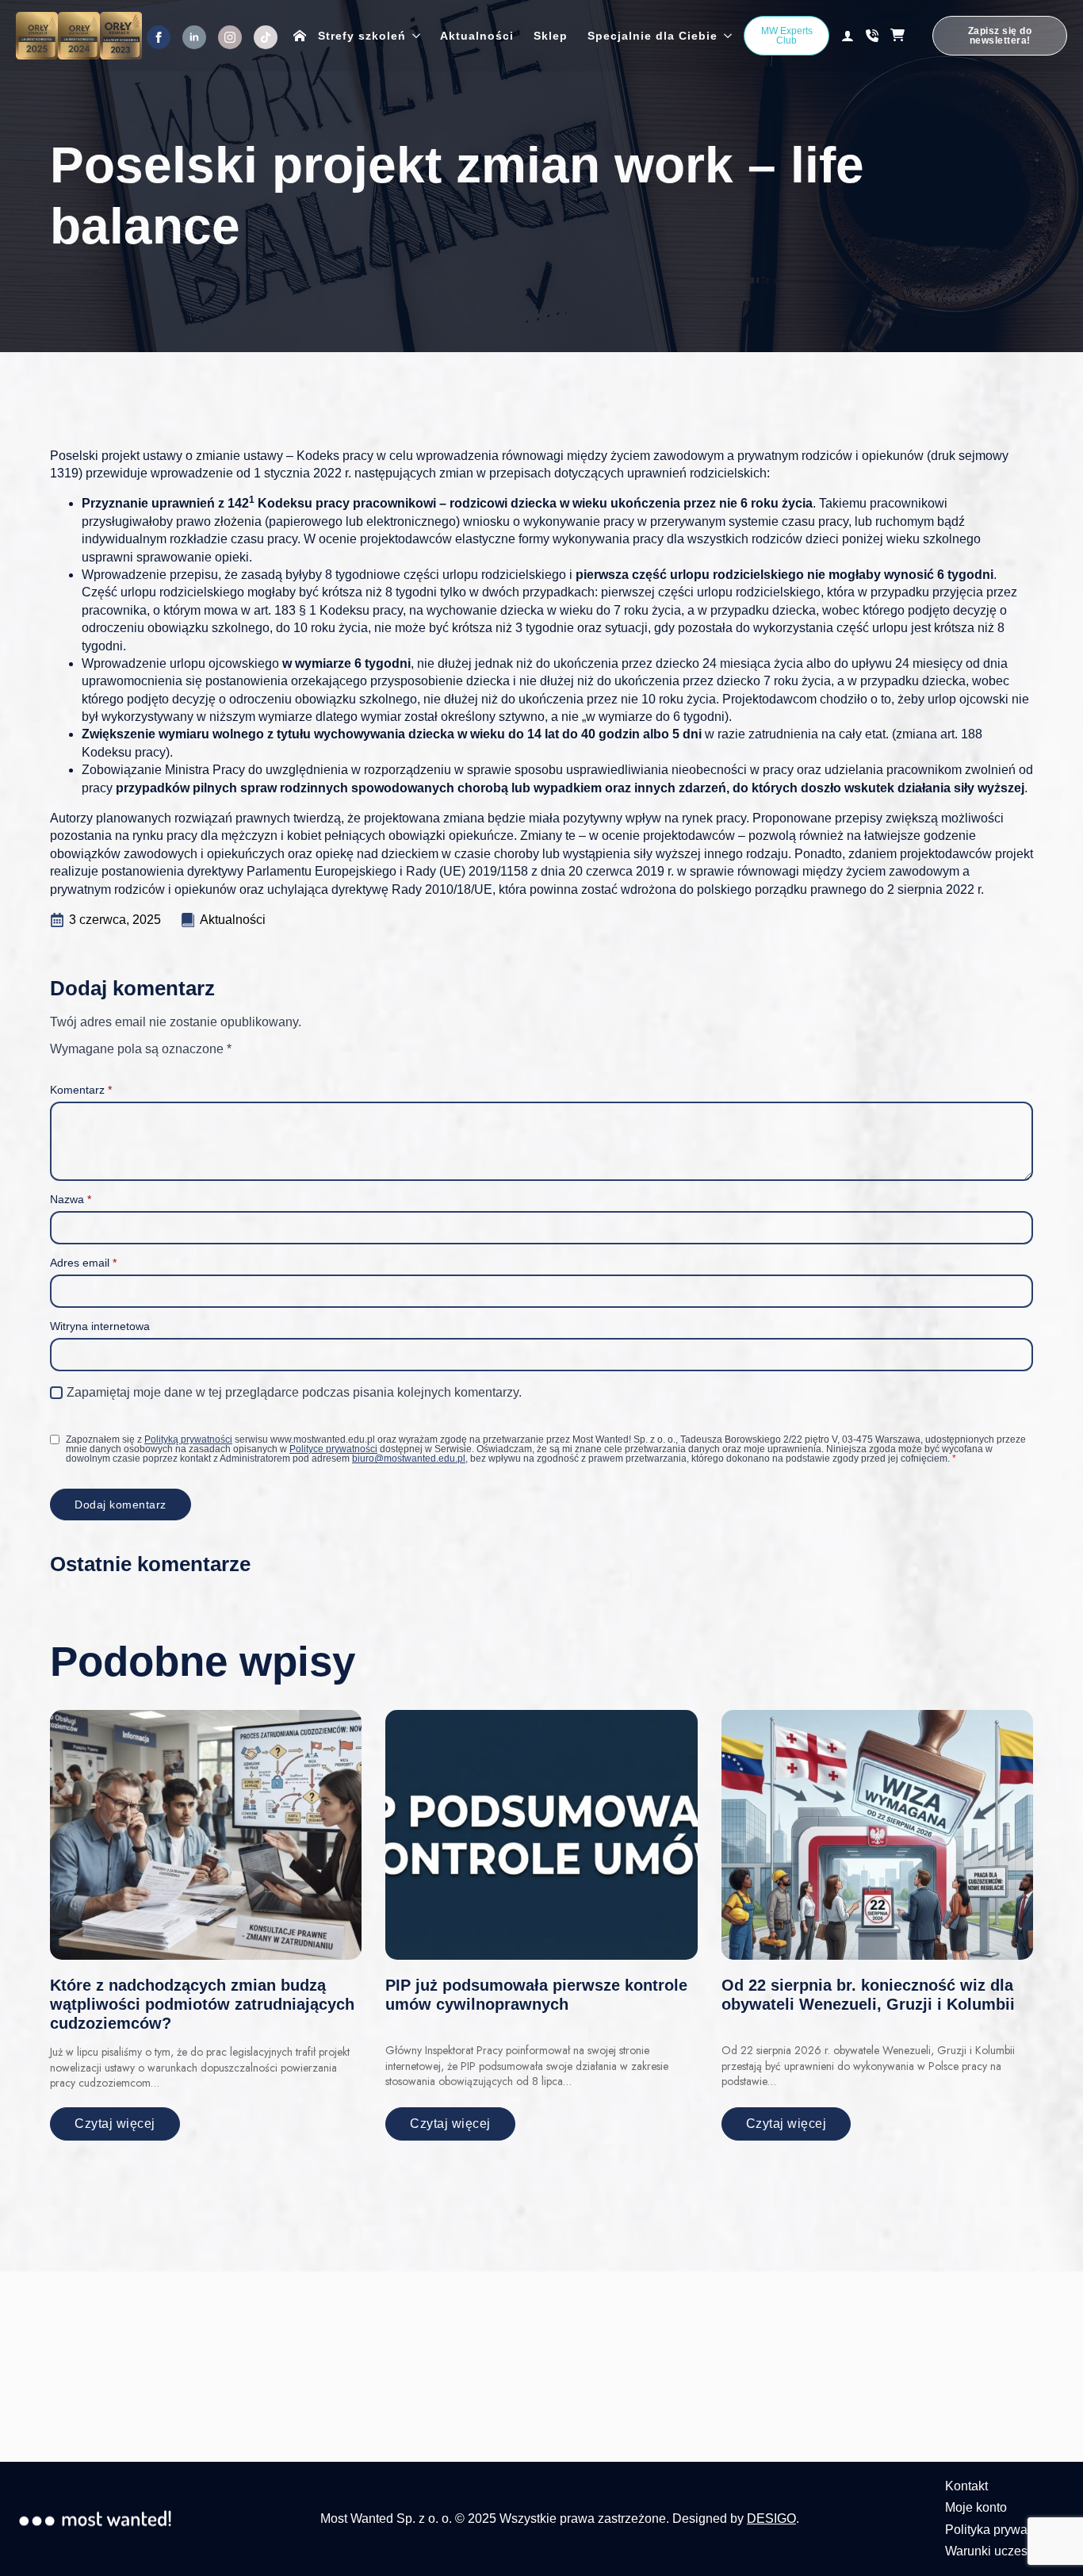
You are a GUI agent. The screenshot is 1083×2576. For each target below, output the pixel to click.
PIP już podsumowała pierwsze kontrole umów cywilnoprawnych (536, 1995)
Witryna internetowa (100, 1326)
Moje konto (976, 2507)
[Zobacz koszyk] (905, 36)
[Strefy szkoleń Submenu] (413, 36)
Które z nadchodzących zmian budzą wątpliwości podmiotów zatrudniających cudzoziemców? (202, 2004)
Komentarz (81, 1090)
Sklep (551, 36)
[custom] (266, 37)
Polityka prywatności (1003, 2530)
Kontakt (966, 2486)
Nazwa (71, 1199)
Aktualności (477, 36)
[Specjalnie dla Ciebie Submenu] (725, 36)
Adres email (83, 1263)
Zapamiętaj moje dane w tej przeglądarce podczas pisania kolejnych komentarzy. (294, 1392)
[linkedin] (194, 37)
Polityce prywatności (333, 1449)
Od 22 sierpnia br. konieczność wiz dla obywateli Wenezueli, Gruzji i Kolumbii (868, 1995)
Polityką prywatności (188, 1439)
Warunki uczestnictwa (1006, 2551)
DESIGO (771, 2518)
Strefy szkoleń (362, 36)
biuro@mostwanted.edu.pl (409, 1459)
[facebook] (159, 37)
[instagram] (230, 37)
